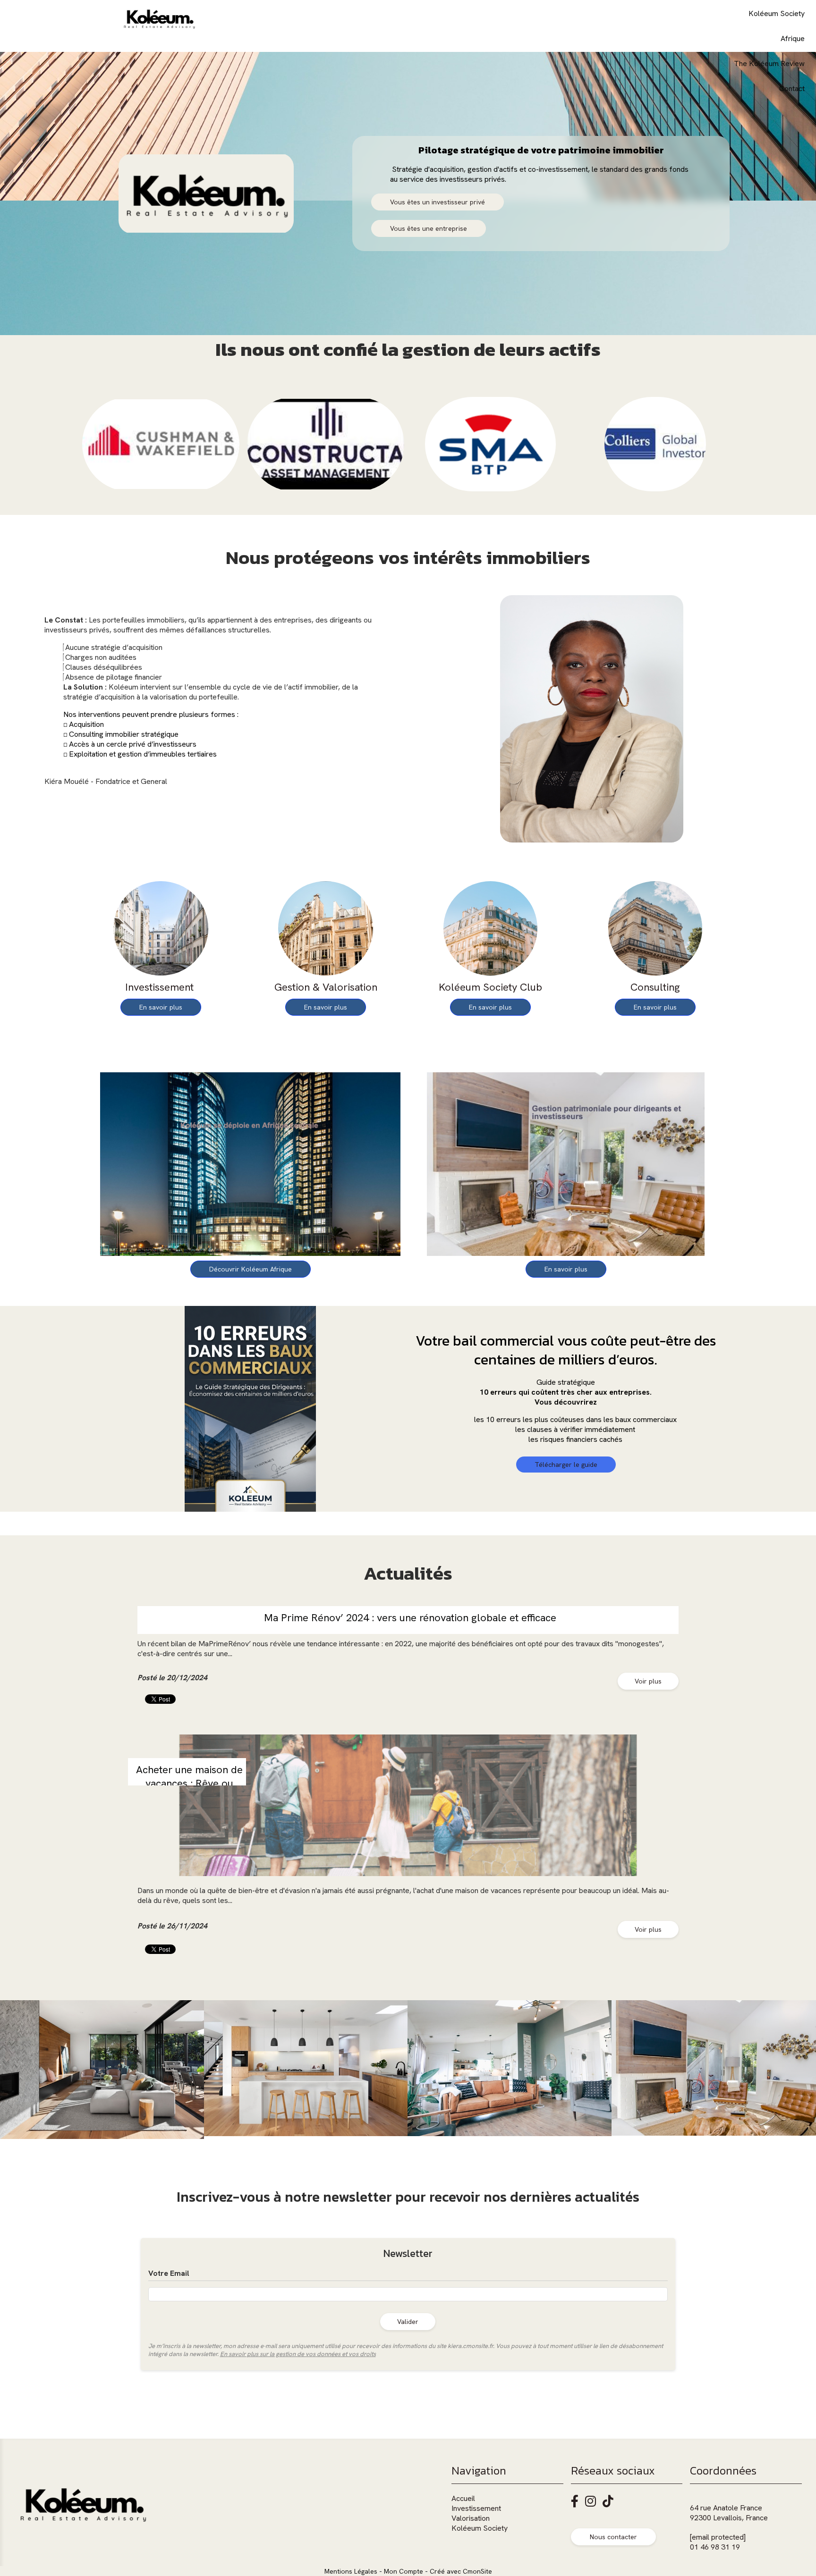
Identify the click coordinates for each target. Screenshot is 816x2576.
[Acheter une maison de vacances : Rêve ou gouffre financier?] (408, 1805)
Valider (408, 2322)
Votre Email (169, 2273)
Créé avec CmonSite (461, 2571)
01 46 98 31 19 (715, 2547)
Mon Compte (404, 2571)
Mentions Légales (351, 2571)
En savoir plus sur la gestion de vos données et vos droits (298, 2354)
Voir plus (648, 1681)
